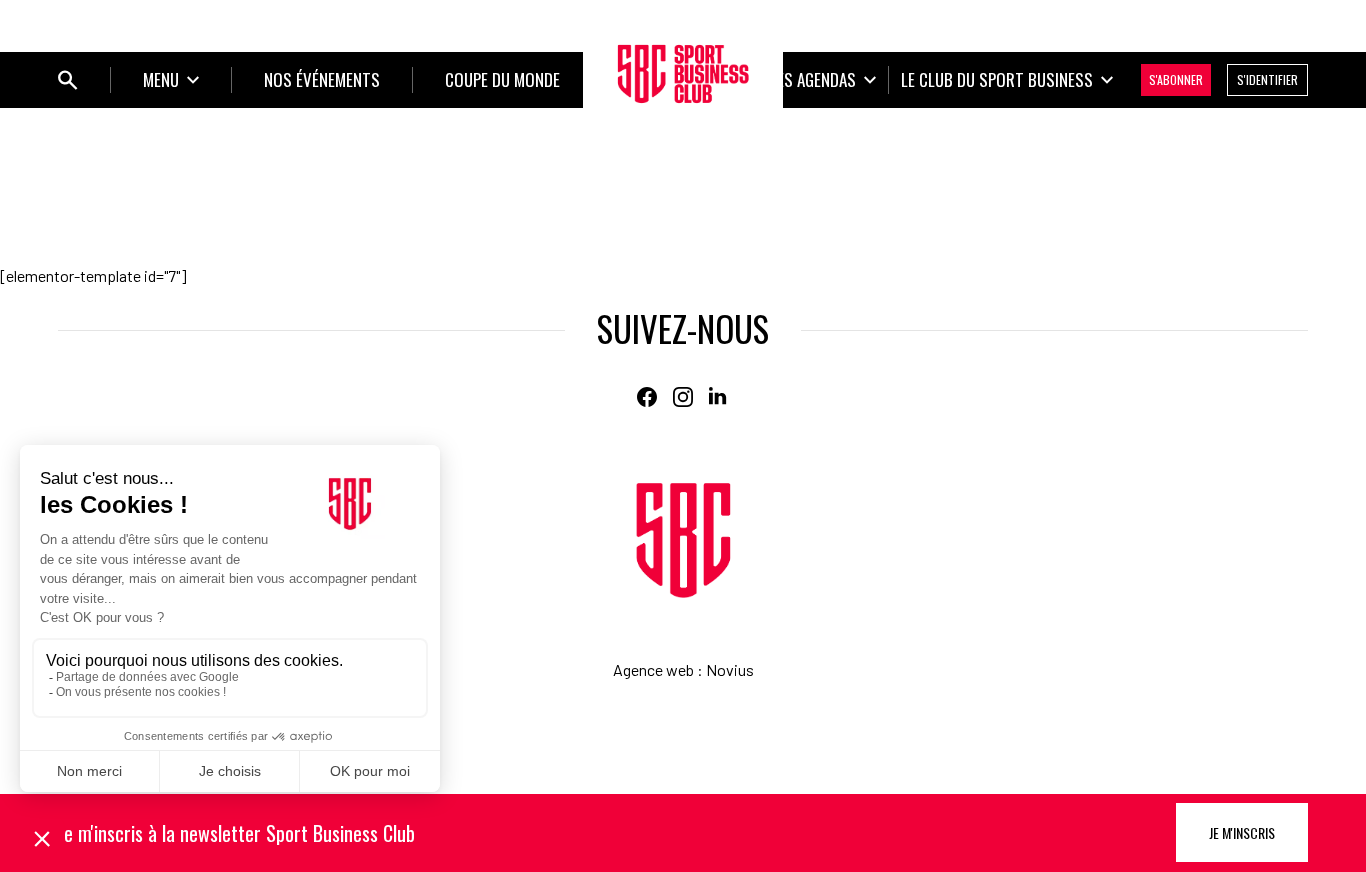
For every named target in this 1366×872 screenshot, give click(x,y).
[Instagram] (683, 397)
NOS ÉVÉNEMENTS (322, 79)
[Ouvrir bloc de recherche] (68, 80)
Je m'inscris (1242, 832)
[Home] (683, 540)
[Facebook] (647, 397)
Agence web (653, 669)
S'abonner (1176, 79)
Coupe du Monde (502, 79)
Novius (730, 669)
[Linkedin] (719, 397)
